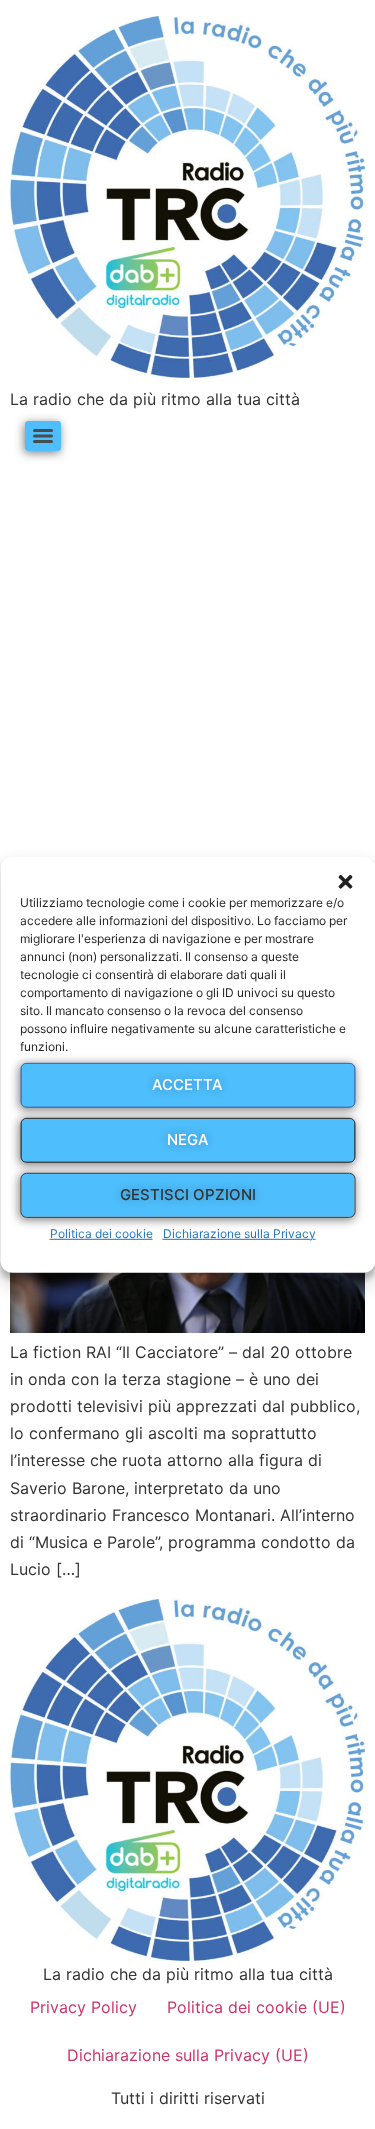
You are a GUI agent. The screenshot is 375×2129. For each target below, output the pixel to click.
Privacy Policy (83, 2007)
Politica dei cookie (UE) (256, 2007)
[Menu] (43, 436)
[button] (345, 881)
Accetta (187, 1084)
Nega (188, 1139)
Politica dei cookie (101, 1232)
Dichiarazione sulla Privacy (239, 1232)
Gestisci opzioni (188, 1194)
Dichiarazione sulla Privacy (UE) (188, 2055)
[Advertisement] (187, 656)
